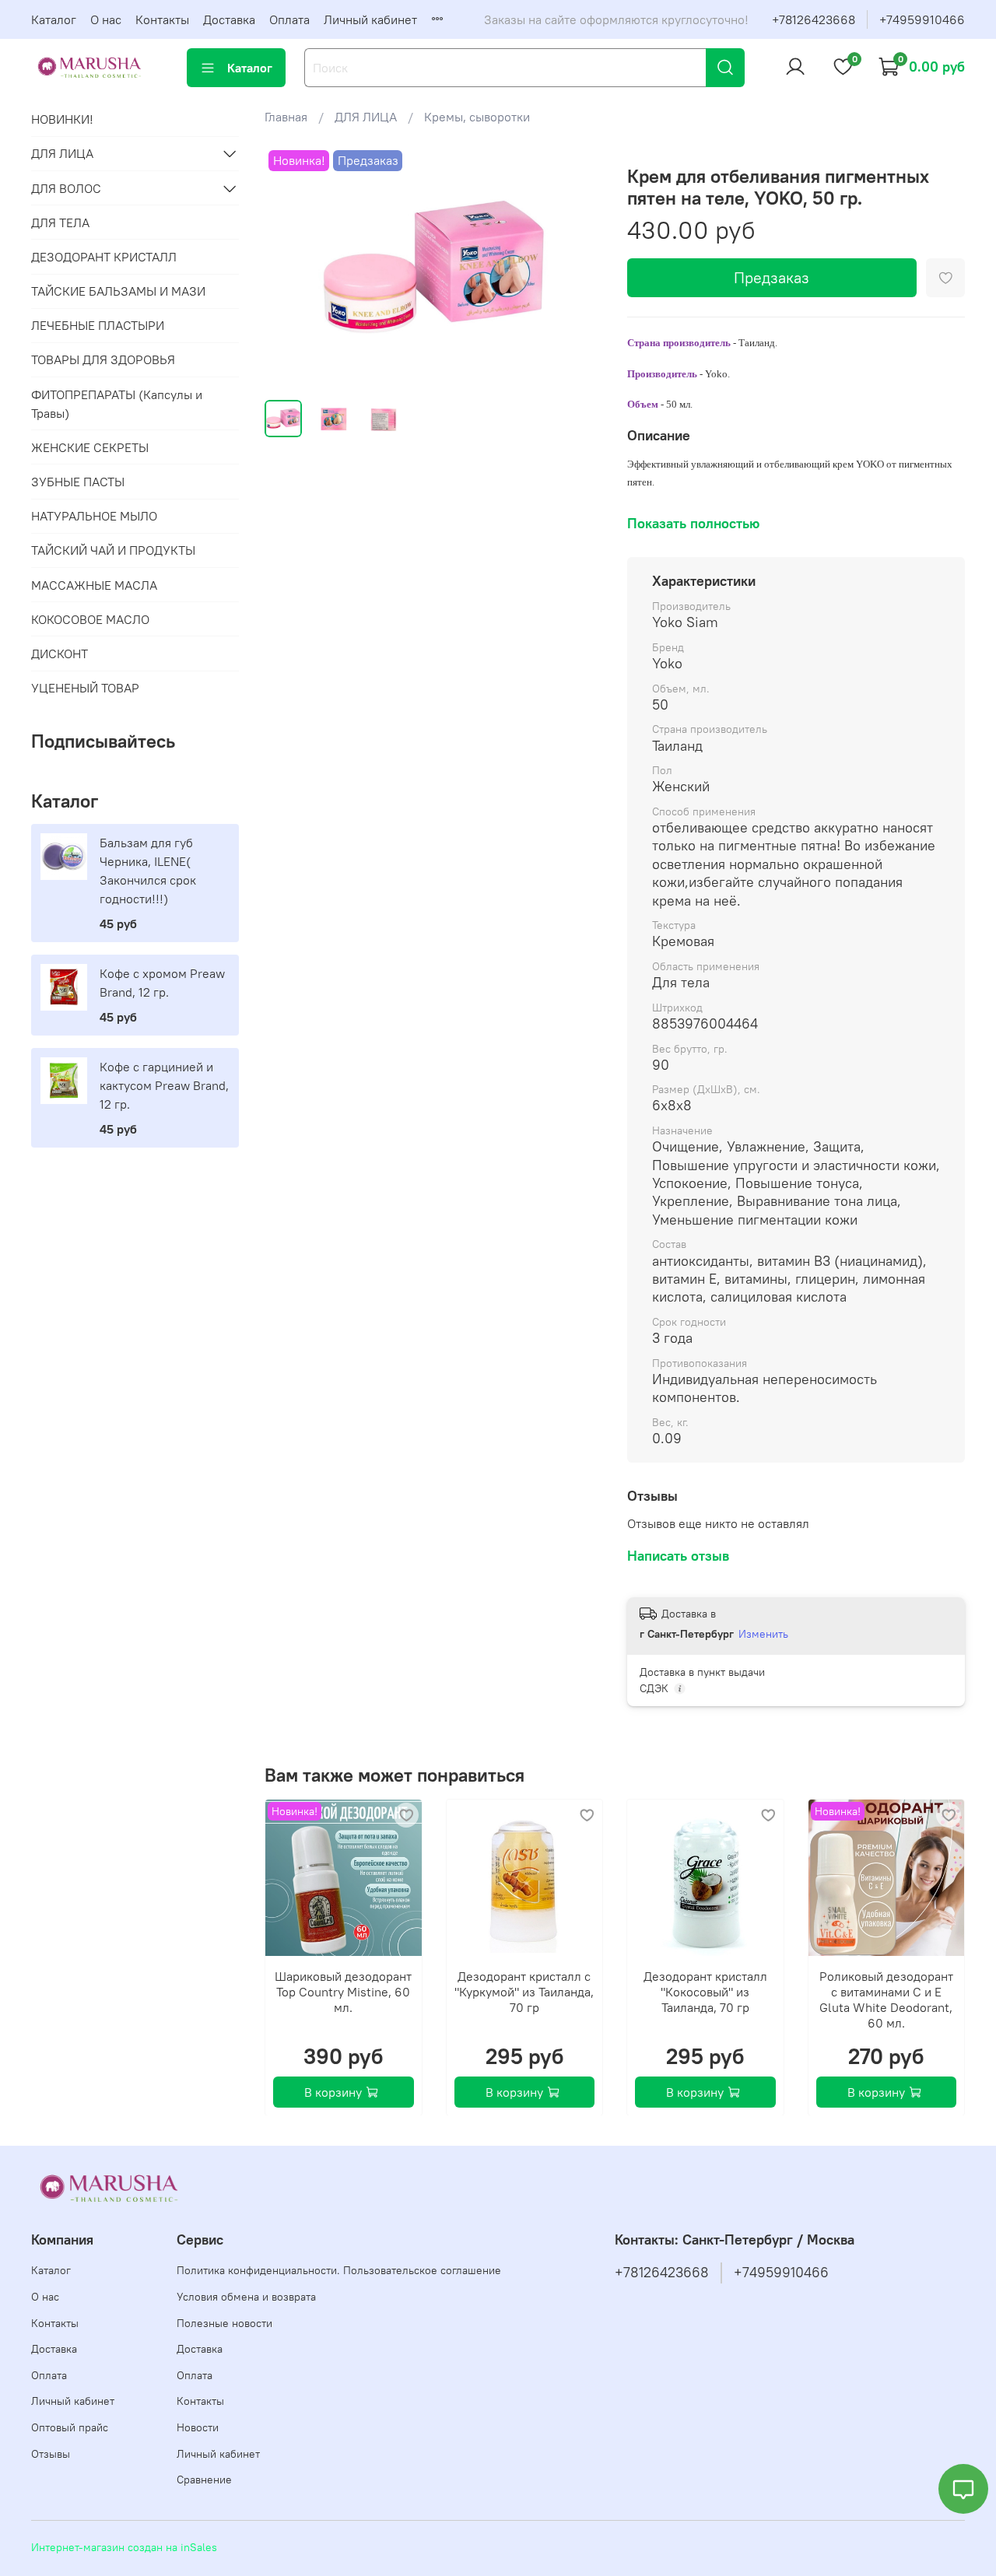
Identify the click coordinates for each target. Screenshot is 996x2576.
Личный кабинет (370, 19)
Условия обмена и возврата (246, 2297)
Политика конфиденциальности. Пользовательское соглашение (339, 2270)
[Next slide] (577, 267)
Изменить (763, 1634)
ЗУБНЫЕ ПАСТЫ (78, 482)
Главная (286, 117)
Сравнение (204, 2480)
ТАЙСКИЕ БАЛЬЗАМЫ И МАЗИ (118, 291)
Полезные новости (224, 2323)
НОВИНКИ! (62, 119)
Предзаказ (772, 277)
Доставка (229, 19)
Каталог (54, 19)
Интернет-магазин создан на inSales (124, 2547)
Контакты (162, 19)
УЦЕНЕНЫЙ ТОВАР (85, 688)
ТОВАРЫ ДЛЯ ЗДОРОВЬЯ (103, 359)
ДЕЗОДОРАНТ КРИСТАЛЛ (104, 257)
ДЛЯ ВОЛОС (66, 188)
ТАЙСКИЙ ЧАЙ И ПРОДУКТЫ (113, 550)
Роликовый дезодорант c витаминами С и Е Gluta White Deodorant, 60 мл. (886, 1999)
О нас (106, 19)
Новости (198, 2427)
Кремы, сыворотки (477, 117)
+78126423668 (814, 19)
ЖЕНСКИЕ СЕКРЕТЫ (90, 447)
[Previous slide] (289, 267)
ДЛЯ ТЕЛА (60, 223)
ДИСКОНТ (60, 654)
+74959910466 (922, 19)
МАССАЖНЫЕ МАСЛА (94, 585)
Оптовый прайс (70, 2427)
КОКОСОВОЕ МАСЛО (90, 619)
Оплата (289, 19)
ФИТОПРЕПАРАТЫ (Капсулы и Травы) (117, 404)
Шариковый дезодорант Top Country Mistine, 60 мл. (343, 1991)
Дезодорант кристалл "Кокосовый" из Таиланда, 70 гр (705, 1991)
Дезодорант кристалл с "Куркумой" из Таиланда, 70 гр (524, 1991)
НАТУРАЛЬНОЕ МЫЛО (94, 516)
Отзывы (51, 2454)
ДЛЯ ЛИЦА (366, 117)
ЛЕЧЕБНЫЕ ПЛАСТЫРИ (98, 325)
